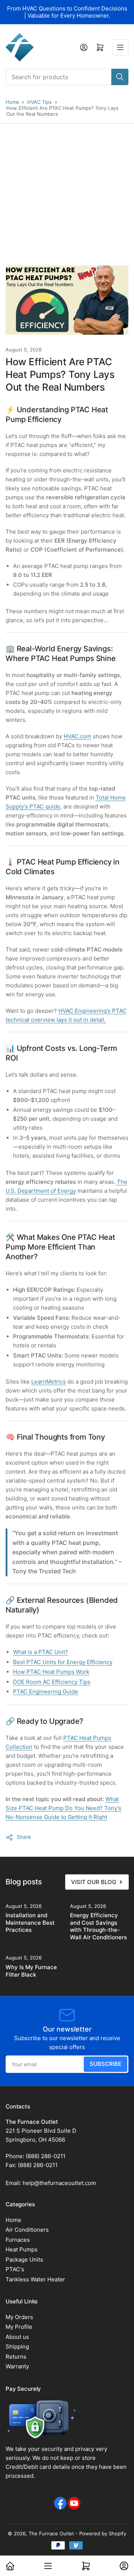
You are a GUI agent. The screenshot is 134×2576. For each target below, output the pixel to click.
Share (24, 1837)
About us (17, 2337)
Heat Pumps (22, 2249)
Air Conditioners (27, 2230)
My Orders (19, 2317)
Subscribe (106, 2064)
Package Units (24, 2260)
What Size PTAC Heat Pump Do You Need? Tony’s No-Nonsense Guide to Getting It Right (63, 1808)
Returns (16, 2357)
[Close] (121, 2526)
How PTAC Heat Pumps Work (51, 1672)
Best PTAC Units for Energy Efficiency (63, 1662)
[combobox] (67, 77)
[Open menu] (120, 47)
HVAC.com (77, 736)
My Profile (19, 2327)
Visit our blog (94, 1882)
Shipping (17, 2347)
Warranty (17, 2366)
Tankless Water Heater (35, 2279)
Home (12, 102)
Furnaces (18, 2240)
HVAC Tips (39, 102)
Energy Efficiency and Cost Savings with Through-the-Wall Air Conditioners (98, 1926)
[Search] (120, 77)
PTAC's (15, 2269)
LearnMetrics (49, 1382)
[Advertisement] (67, 195)
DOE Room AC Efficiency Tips (52, 1682)
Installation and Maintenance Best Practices (30, 1922)
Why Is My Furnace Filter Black (31, 1971)
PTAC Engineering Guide (46, 1692)
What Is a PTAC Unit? (41, 1652)
